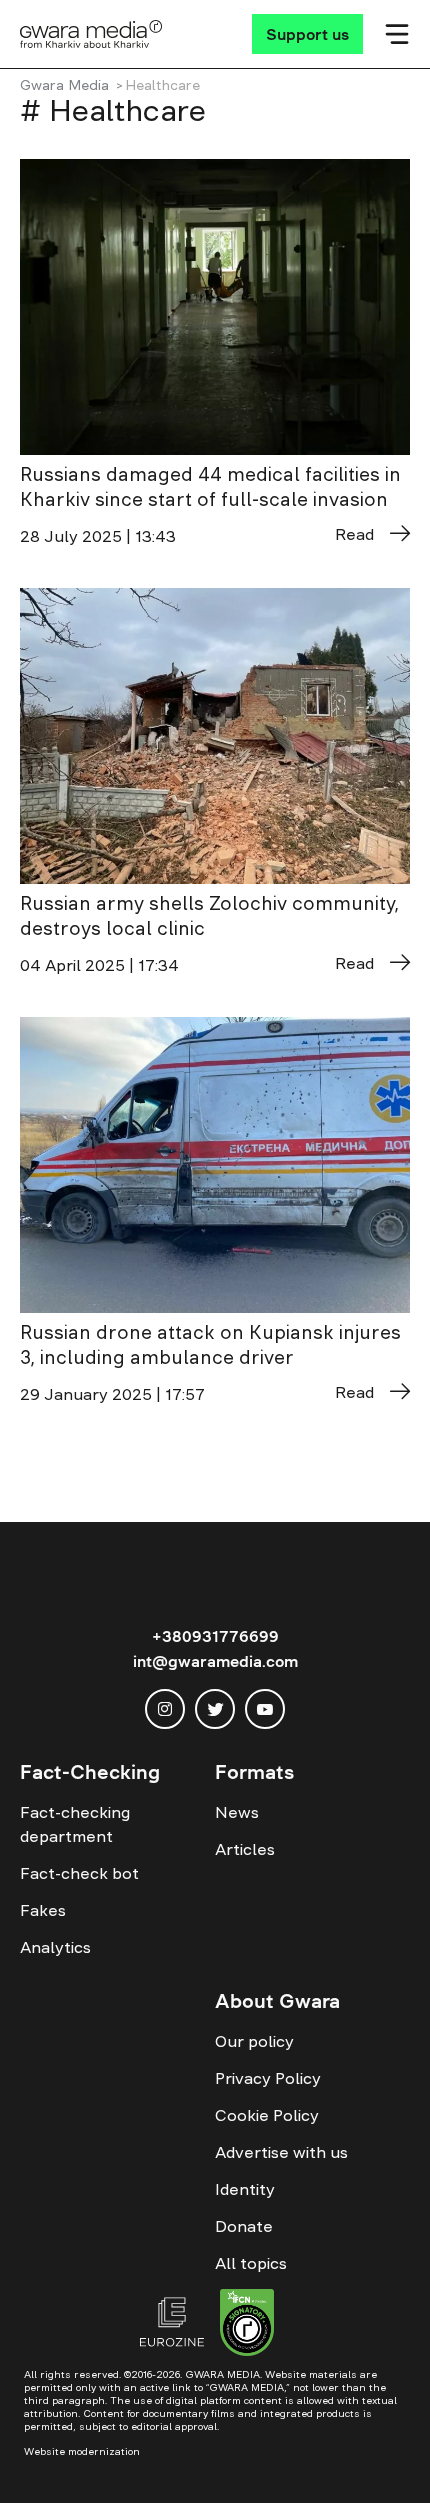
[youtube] (265, 1709)
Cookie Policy (267, 2115)
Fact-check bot (79, 1873)
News (237, 1812)
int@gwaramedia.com (215, 1661)
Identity (245, 2189)
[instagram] (165, 1709)
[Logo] (91, 34)
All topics (251, 2263)
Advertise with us (281, 2152)
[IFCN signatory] (247, 2325)
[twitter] (215, 1709)
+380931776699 (215, 1636)
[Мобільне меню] (397, 34)
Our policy (254, 2041)
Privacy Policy (268, 2078)
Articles (245, 1849)
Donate (244, 2226)
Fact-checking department (75, 1824)
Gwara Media (64, 85)
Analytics (55, 1947)
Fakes (43, 1910)
